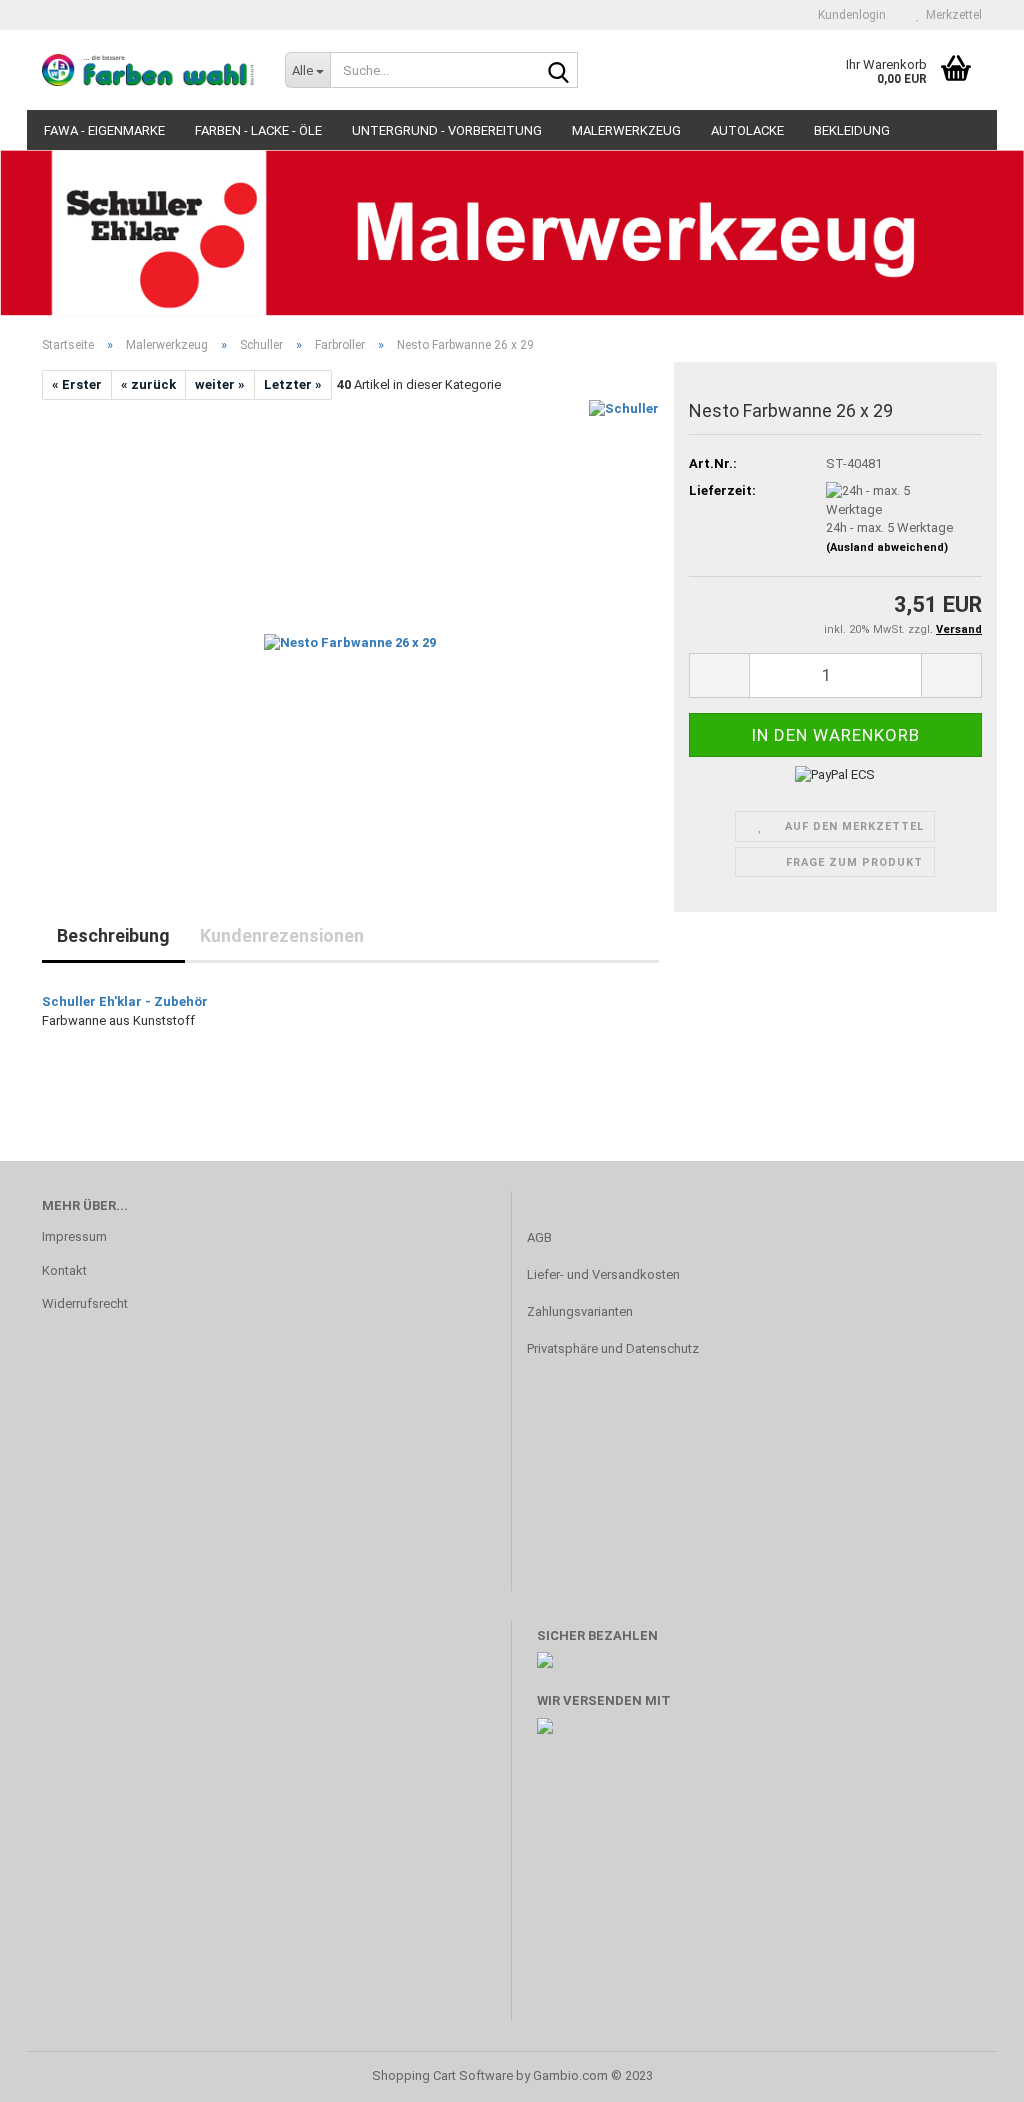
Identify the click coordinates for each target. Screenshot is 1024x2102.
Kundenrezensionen (282, 935)
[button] (60, 241)
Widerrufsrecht (85, 1303)
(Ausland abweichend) (887, 547)
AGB (539, 1237)
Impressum (74, 1236)
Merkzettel (951, 15)
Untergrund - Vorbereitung (447, 130)
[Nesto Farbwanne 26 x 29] (350, 624)
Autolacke (747, 130)
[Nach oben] (969, 2072)
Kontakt (64, 1270)
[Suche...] (559, 71)
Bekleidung (852, 130)
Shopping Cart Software (442, 2075)
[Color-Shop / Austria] (148, 70)
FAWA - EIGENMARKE (104, 130)
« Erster (77, 384)
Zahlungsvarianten (580, 1311)
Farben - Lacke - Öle (258, 130)
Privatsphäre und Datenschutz (613, 1348)
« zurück (148, 384)
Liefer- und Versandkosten (603, 1274)
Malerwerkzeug (626, 130)
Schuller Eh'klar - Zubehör (125, 1001)
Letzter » (293, 384)
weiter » (220, 384)
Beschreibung (113, 935)
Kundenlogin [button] (849, 15)
